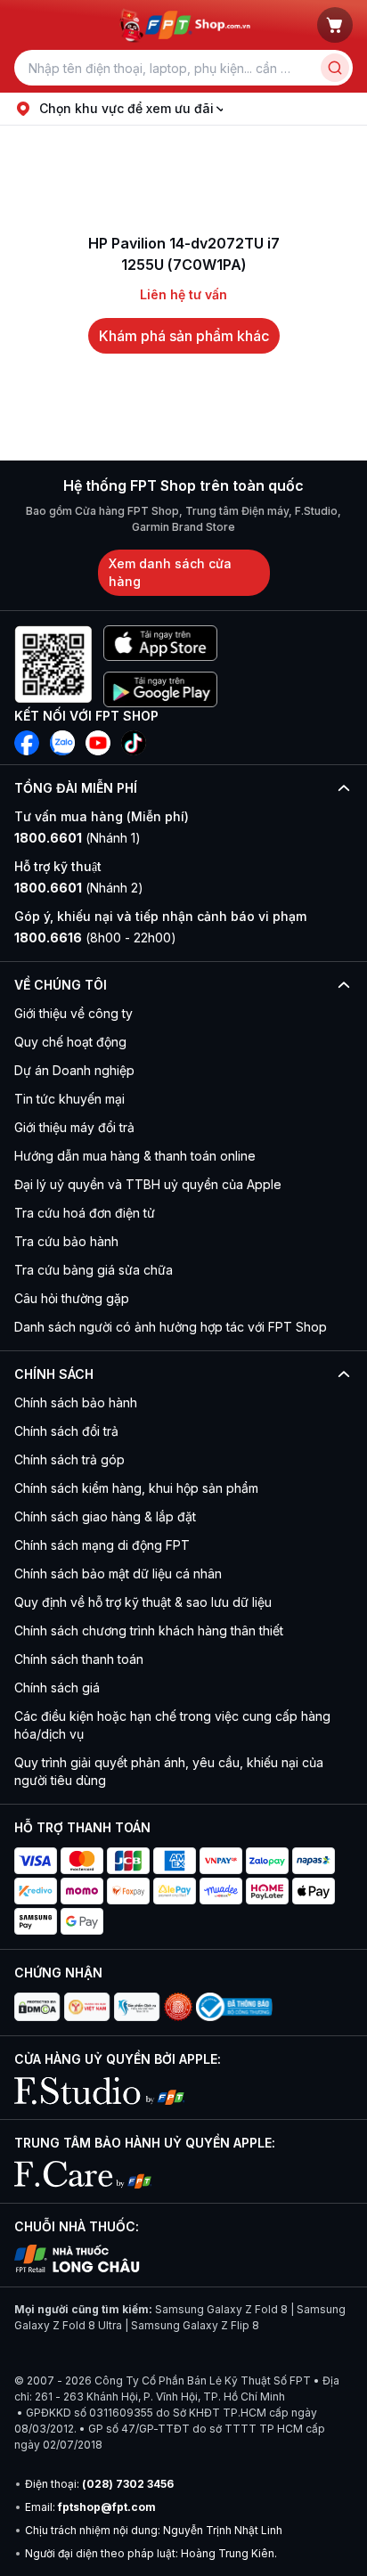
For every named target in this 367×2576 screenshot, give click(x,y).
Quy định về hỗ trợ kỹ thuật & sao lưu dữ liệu (143, 1602)
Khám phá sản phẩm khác (184, 336)
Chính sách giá (57, 1687)
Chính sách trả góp (69, 1459)
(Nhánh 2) (79, 888)
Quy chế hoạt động (70, 1042)
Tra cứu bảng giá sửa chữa (94, 1270)
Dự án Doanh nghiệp (74, 1070)
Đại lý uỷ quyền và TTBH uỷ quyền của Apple (148, 1184)
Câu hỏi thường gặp (72, 1298)
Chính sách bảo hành (76, 1402)
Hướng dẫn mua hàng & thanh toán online (135, 1156)
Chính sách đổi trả (66, 1431)
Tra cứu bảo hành (66, 1241)
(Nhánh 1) (77, 838)
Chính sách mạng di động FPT (102, 1545)
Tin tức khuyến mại (69, 1099)
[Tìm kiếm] (335, 68)
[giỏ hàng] (335, 25)
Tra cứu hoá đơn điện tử (85, 1213)
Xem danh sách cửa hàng (170, 572)
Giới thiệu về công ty (73, 1013)
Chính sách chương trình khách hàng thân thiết (149, 1630)
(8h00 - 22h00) (95, 937)
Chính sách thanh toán (79, 1659)
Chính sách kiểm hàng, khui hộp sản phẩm (136, 1488)
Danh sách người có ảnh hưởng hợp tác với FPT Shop (171, 1327)
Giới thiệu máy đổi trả (74, 1127)
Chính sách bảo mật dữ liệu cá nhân (118, 1573)
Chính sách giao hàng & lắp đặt (105, 1516)
